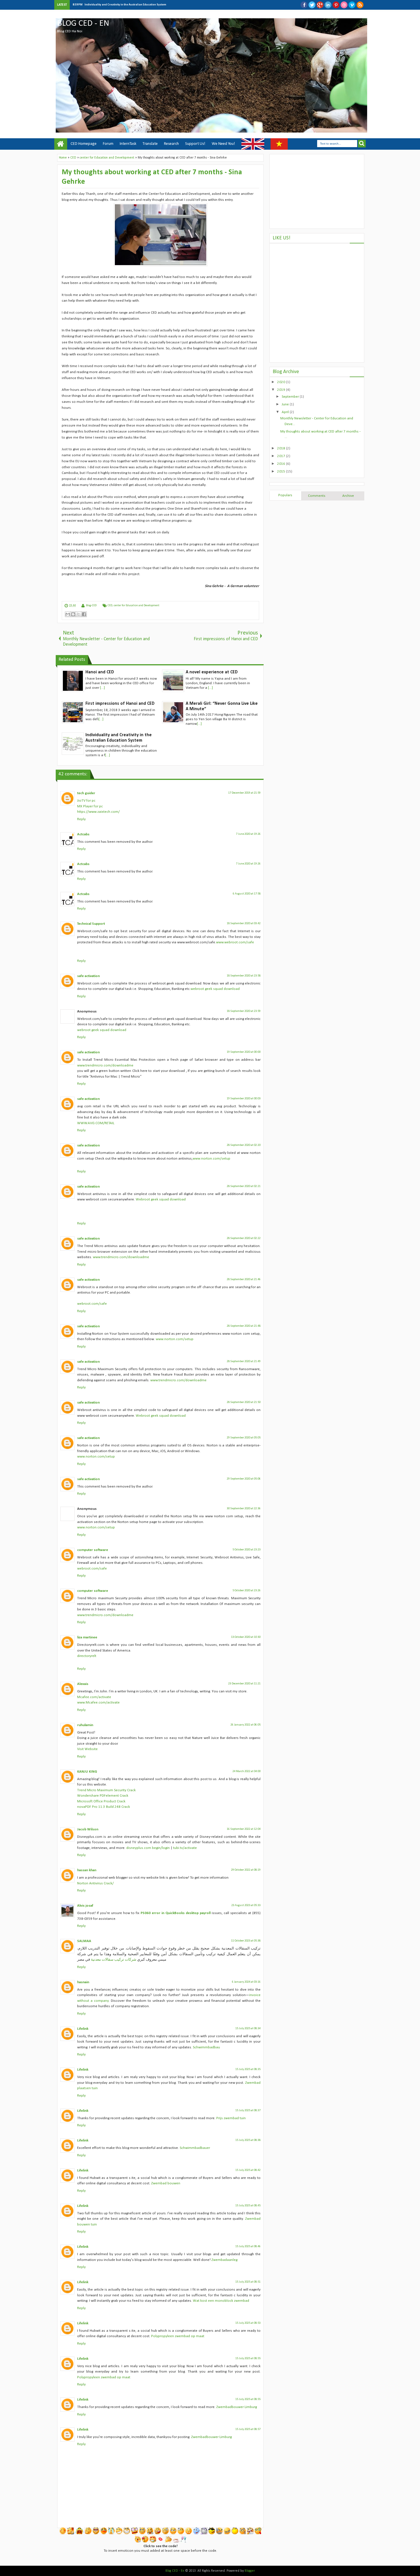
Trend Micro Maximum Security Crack (106, 1790)
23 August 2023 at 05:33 (246, 1905)
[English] (253, 144)
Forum (108, 144)
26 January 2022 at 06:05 (246, 1725)
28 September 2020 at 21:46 (244, 1279)
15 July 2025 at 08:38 (248, 2140)
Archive (348, 496)
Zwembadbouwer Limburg (237, 2407)
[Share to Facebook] (84, 614)
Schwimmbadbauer (195, 2148)
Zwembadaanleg (224, 2260)
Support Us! (195, 144)
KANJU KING (87, 1772)
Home (61, 144)
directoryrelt (87, 1656)
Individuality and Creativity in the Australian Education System (125, 5)
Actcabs (83, 834)
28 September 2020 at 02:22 (244, 1238)
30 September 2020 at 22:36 (244, 1509)
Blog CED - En (83, 24)
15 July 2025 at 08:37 (248, 2110)
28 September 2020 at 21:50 (244, 1402)
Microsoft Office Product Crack (101, 1801)
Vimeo (352, 5)
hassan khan (87, 1870)
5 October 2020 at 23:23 (247, 1550)
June (286, 404)
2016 (282, 464)
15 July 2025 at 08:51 (248, 2282)
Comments (317, 496)
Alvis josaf (85, 1906)
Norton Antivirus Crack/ (95, 1883)
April (286, 412)
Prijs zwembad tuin (231, 2118)
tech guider (86, 793)
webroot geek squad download (215, 989)
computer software (93, 1550)
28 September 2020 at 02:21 (244, 1186)
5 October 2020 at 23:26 (247, 1591)
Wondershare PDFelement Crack (103, 1796)
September (291, 397)
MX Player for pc (90, 806)
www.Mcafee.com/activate (98, 1703)
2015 (282, 472)
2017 (282, 456)
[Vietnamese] (279, 144)
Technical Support (91, 924)
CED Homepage (84, 144)
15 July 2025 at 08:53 (248, 2323)
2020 (282, 382)
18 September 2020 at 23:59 (244, 1011)
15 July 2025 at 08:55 (248, 2358)
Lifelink (83, 2029)
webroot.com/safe (92, 1304)
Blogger (250, 2571)
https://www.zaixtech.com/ (98, 812)
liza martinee (87, 1637)
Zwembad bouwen (166, 2183)
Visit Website (87, 1749)
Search (362, 144)
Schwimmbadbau (206, 2047)
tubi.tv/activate (185, 1848)
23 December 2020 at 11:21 (244, 1684)
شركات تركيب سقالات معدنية (114, 1960)
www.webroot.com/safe (235, 942)
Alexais (83, 1684)
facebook (304, 5)
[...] (102, 688)
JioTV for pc (86, 801)
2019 (282, 390)
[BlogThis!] (73, 614)
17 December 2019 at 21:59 (244, 793)
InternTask (128, 144)
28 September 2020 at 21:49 (244, 1361)
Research (171, 144)
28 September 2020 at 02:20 (244, 1145)
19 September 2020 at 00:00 (244, 1052)
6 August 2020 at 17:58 (247, 894)
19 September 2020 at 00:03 (244, 1099)
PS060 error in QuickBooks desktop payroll (176, 1913)
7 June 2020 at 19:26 (248, 834)
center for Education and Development (137, 606)
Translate (150, 144)
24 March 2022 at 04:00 (247, 1771)
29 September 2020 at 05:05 (244, 1438)
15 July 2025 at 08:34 (248, 2028)
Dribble (344, 5)
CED (110, 606)
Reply (81, 819)
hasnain (83, 1982)
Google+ (320, 5)
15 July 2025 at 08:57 (248, 2429)
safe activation (88, 976)
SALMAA (84, 1941)
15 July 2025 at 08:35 (248, 2069)
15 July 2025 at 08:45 (248, 2206)
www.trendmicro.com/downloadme (105, 1065)
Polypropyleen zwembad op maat (178, 2336)
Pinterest (336, 5)
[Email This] (68, 614)
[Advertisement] (317, 191)
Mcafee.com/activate (94, 1697)
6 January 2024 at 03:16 (246, 1982)
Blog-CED (91, 606)
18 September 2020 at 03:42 (244, 923)
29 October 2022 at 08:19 (246, 1870)
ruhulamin (85, 1725)
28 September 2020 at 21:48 (244, 1326)
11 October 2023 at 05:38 (246, 1941)
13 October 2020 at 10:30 (246, 1637)
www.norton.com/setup (211, 1159)
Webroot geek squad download (161, 1199)
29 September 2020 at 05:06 (244, 1479)
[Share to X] (79, 614)
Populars (285, 495)
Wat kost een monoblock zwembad (221, 2301)
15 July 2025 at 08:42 (248, 2170)
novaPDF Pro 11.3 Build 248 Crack (104, 1807)
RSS (360, 5)
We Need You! (223, 144)
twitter (312, 5)
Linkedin (328, 5)
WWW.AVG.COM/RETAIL (96, 1123)
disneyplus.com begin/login (148, 1848)
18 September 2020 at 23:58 (244, 976)
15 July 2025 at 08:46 (248, 2246)
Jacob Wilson (88, 1829)
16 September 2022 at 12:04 (244, 1829)
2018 (282, 448)
